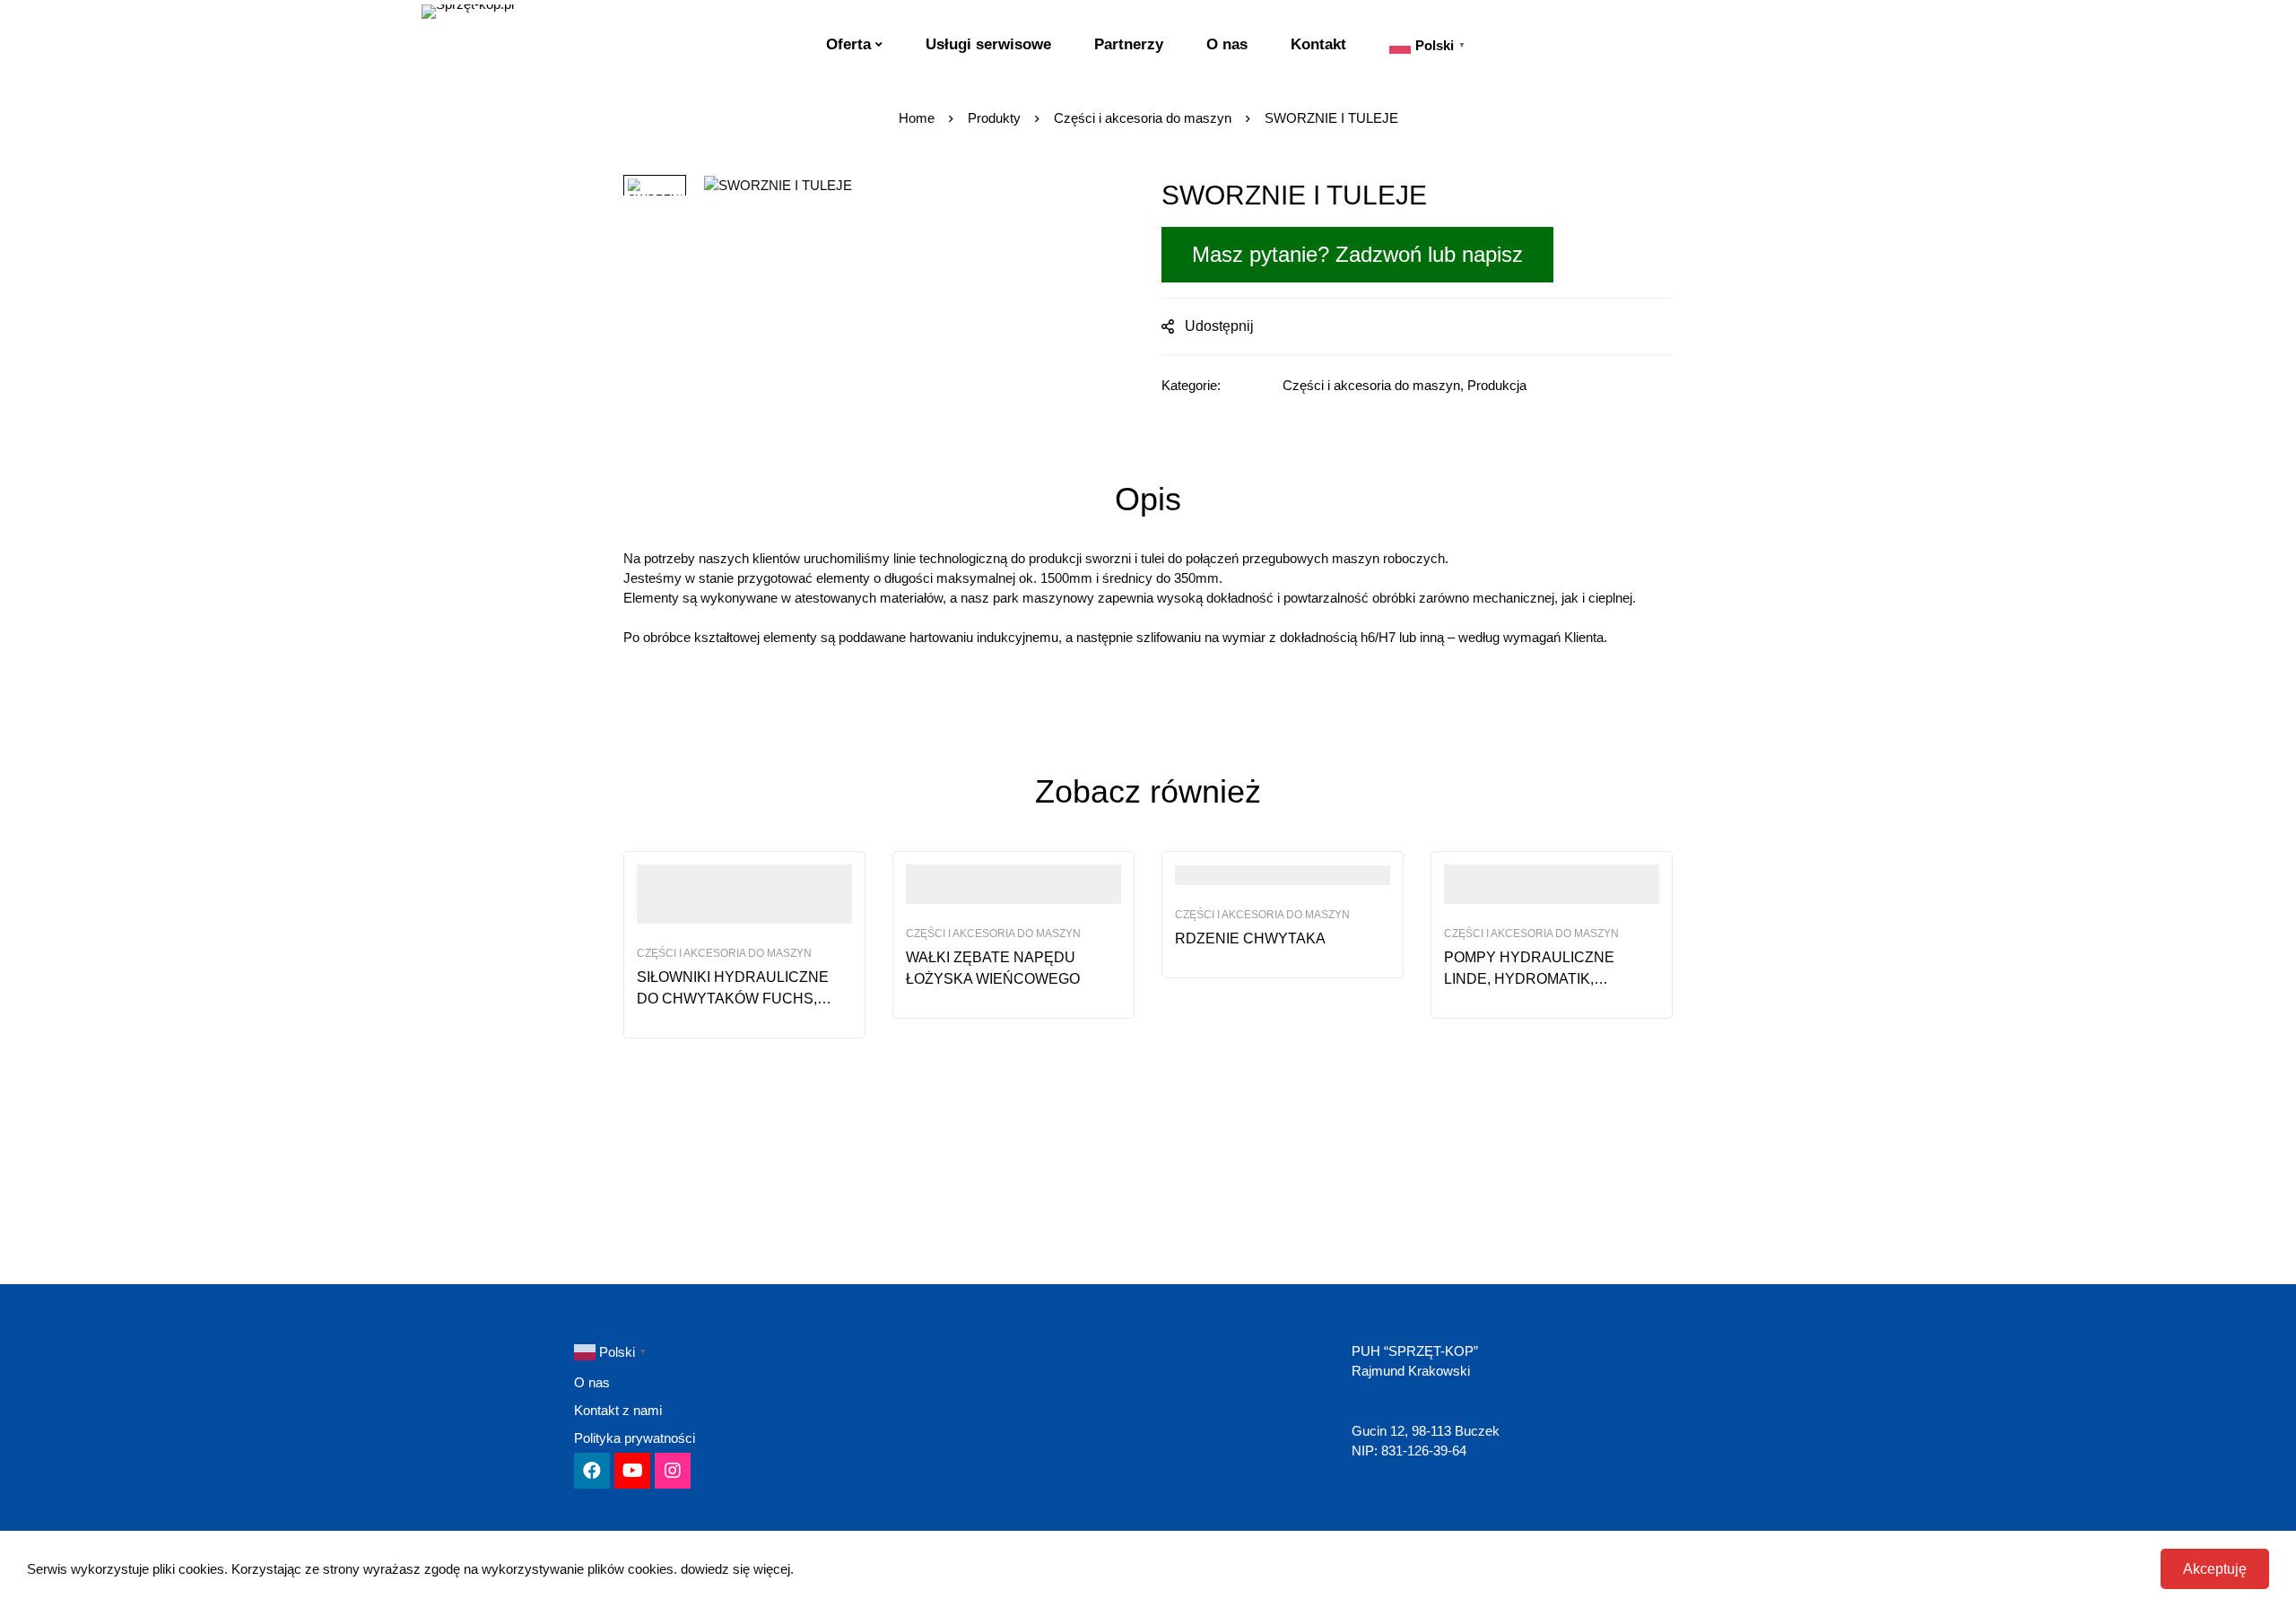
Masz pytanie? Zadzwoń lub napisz (1357, 254)
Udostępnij (1219, 326)
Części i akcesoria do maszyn (1143, 118)
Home (917, 118)
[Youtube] (632, 1471)
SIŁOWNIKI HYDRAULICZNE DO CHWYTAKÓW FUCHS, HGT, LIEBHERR (733, 999)
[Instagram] (673, 1471)
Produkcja (1497, 385)
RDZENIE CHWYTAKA (1250, 938)
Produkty (994, 118)
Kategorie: (1191, 385)
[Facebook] (592, 1471)
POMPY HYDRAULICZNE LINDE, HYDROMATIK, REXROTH (1529, 979)
